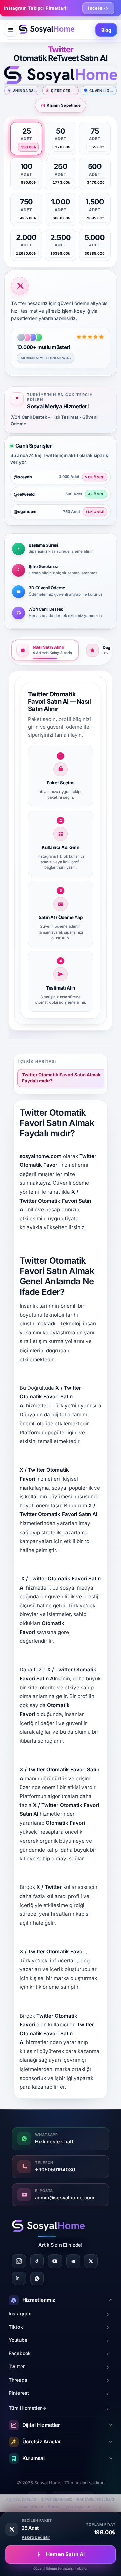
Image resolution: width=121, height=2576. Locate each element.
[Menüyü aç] (11, 30)
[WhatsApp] (37, 2279)
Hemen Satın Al (65, 2554)
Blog (106, 30)
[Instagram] (19, 2261)
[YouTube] (55, 2261)
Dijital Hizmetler (41, 2425)
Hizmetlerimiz (39, 2300)
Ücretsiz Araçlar (42, 2441)
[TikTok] (37, 2261)
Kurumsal (33, 2458)
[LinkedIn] (19, 2279)
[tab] (45, 650)
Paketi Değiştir (36, 2537)
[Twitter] (91, 2261)
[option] (26, 138)
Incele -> (98, 8)
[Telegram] (73, 2261)
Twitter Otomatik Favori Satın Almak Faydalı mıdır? (61, 1078)
